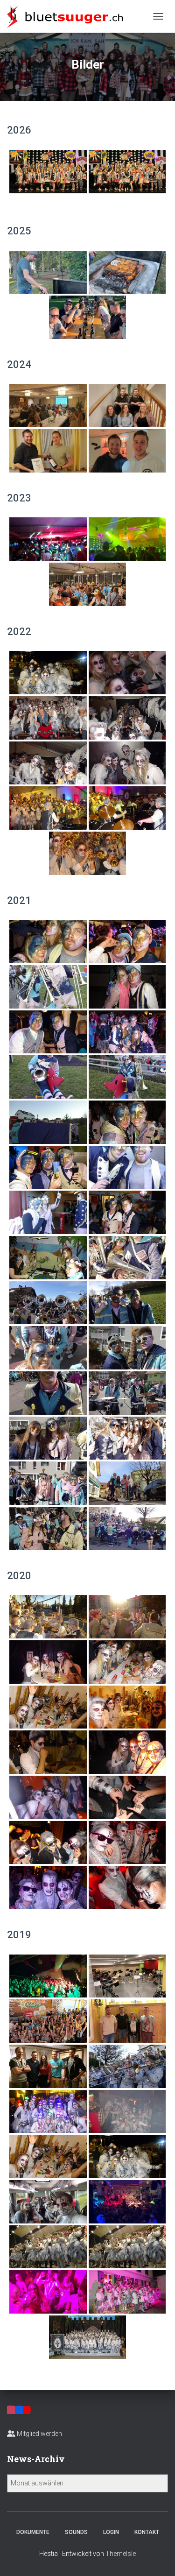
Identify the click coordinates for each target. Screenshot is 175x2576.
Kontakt (147, 2532)
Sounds (76, 2532)
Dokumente (33, 2532)
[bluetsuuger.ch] (68, 16)
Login (111, 2532)
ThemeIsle (121, 2554)
